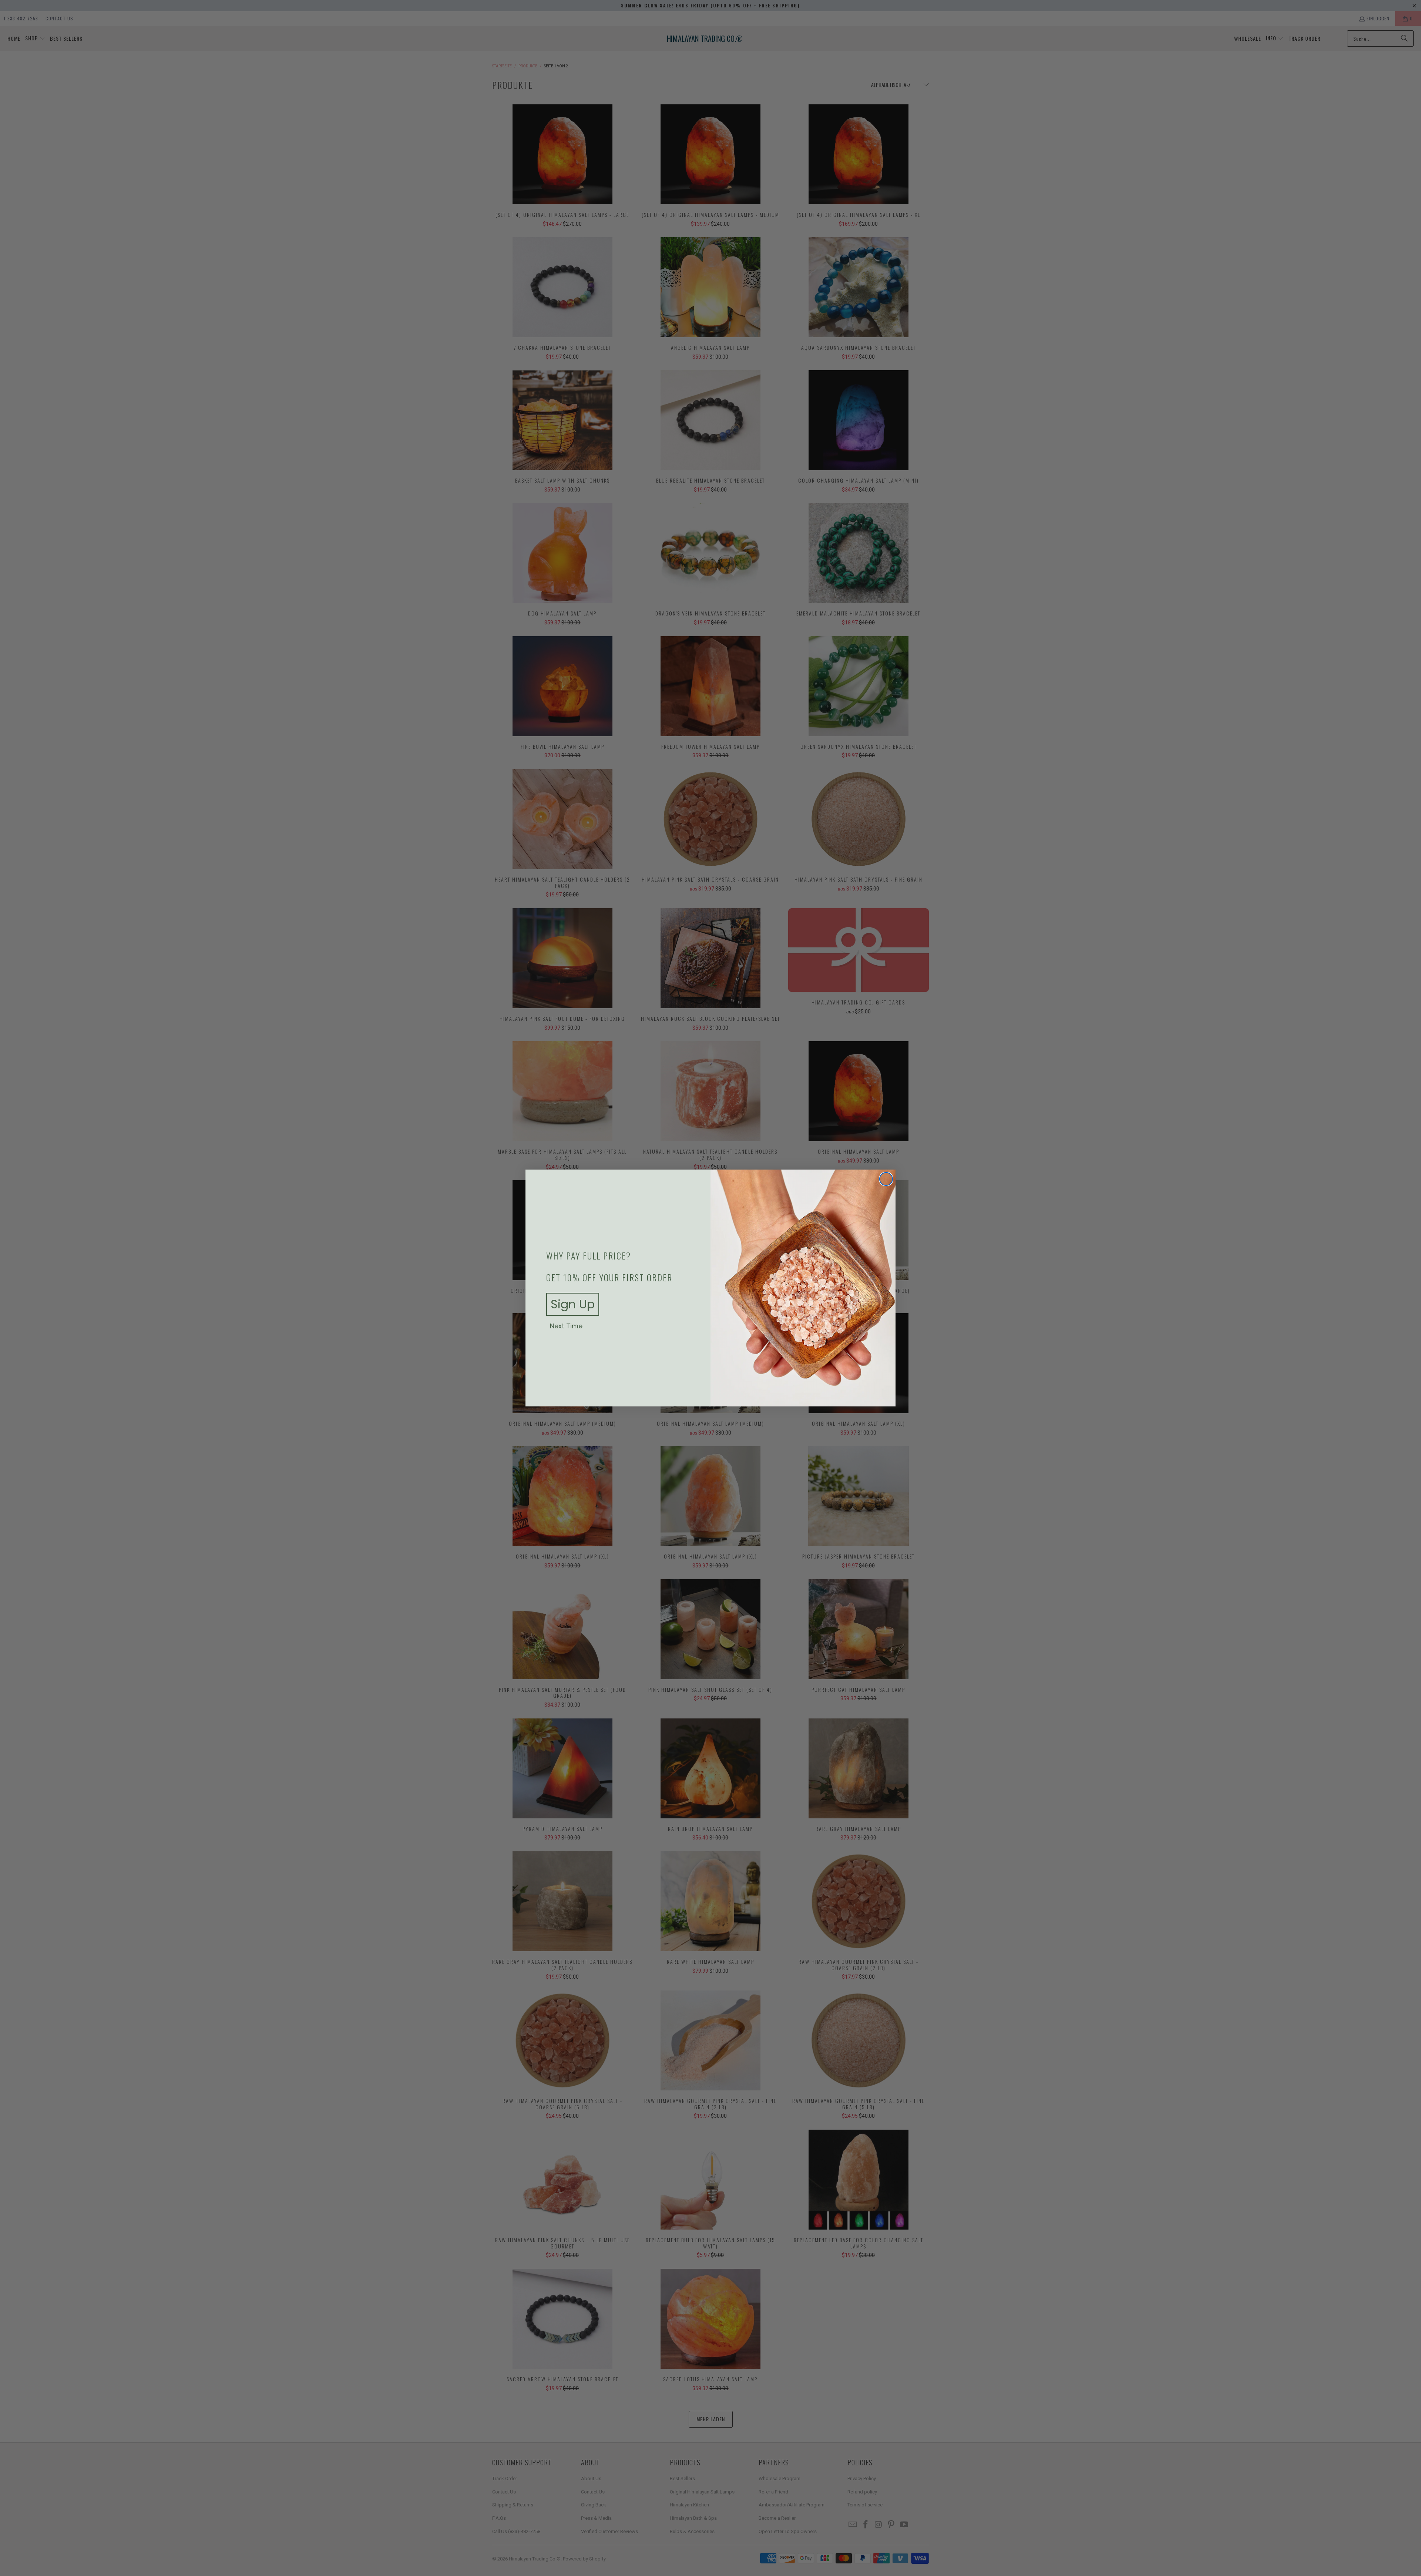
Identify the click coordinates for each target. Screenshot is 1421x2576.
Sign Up (573, 1304)
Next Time (566, 1326)
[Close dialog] (886, 1179)
